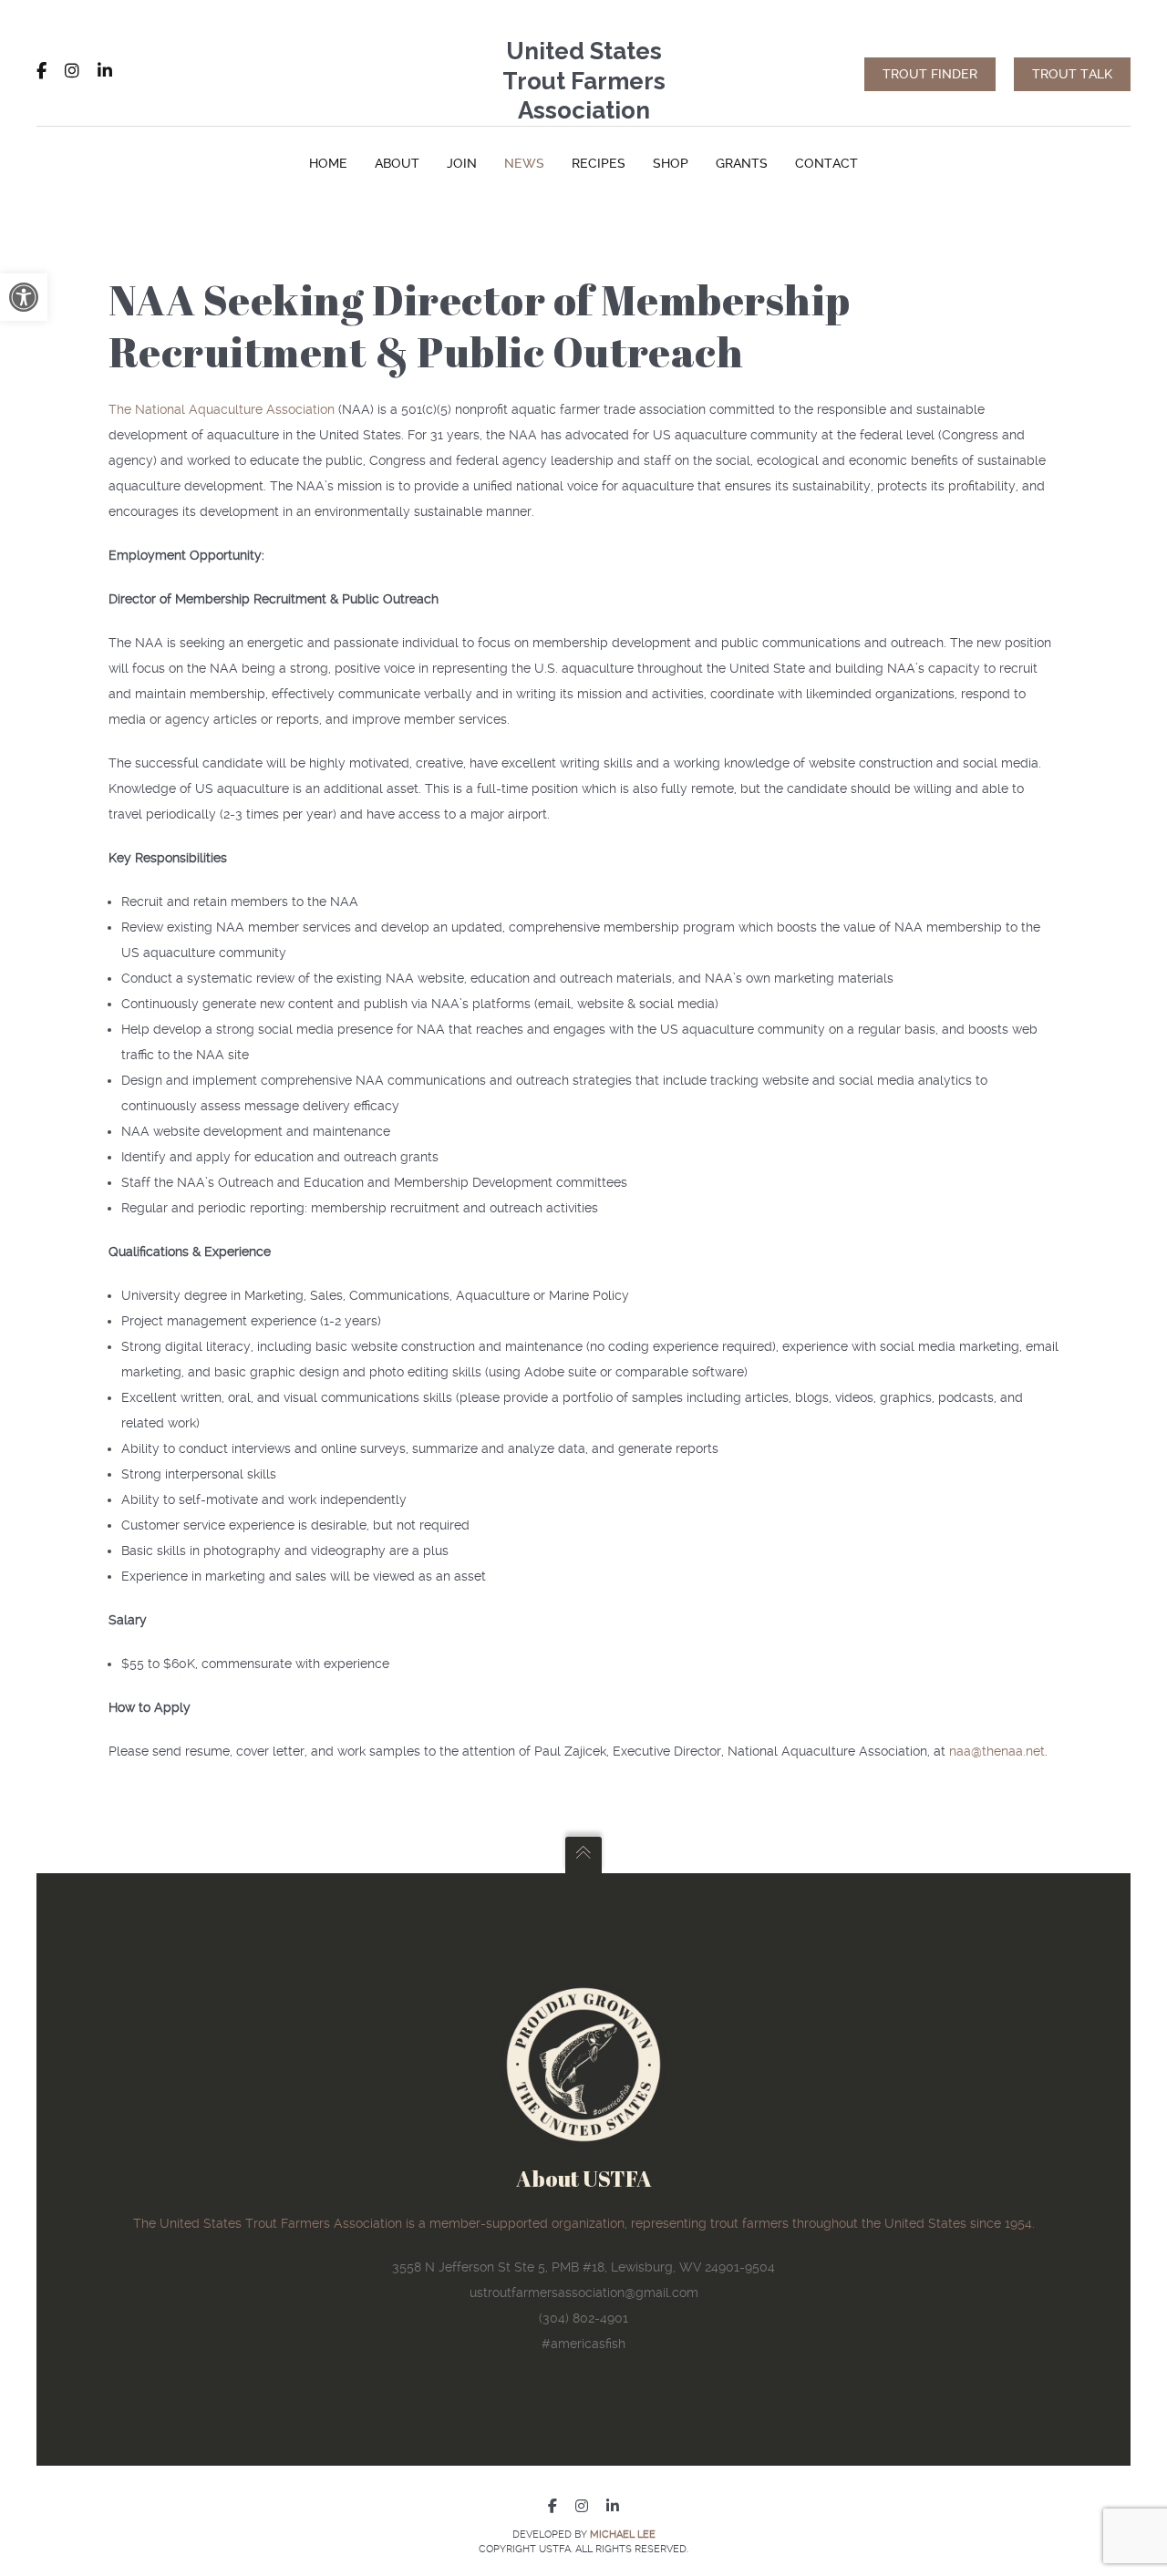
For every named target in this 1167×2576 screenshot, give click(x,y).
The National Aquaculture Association (222, 409)
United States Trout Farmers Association (584, 81)
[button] (24, 297)
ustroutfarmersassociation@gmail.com (584, 2293)
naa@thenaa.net (997, 1751)
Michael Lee (623, 2535)
